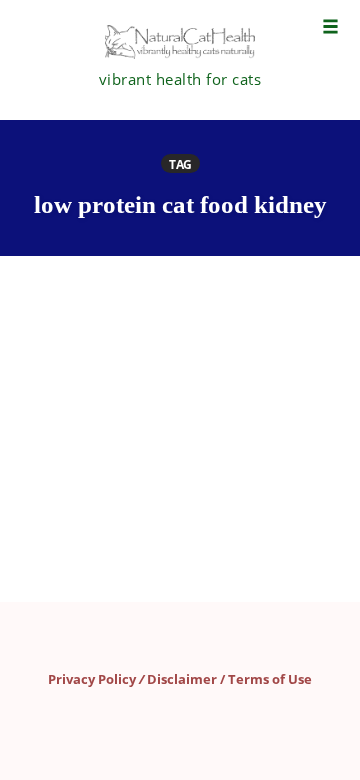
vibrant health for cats (180, 79)
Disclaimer (182, 679)
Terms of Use (270, 679)
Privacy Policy (92, 679)
